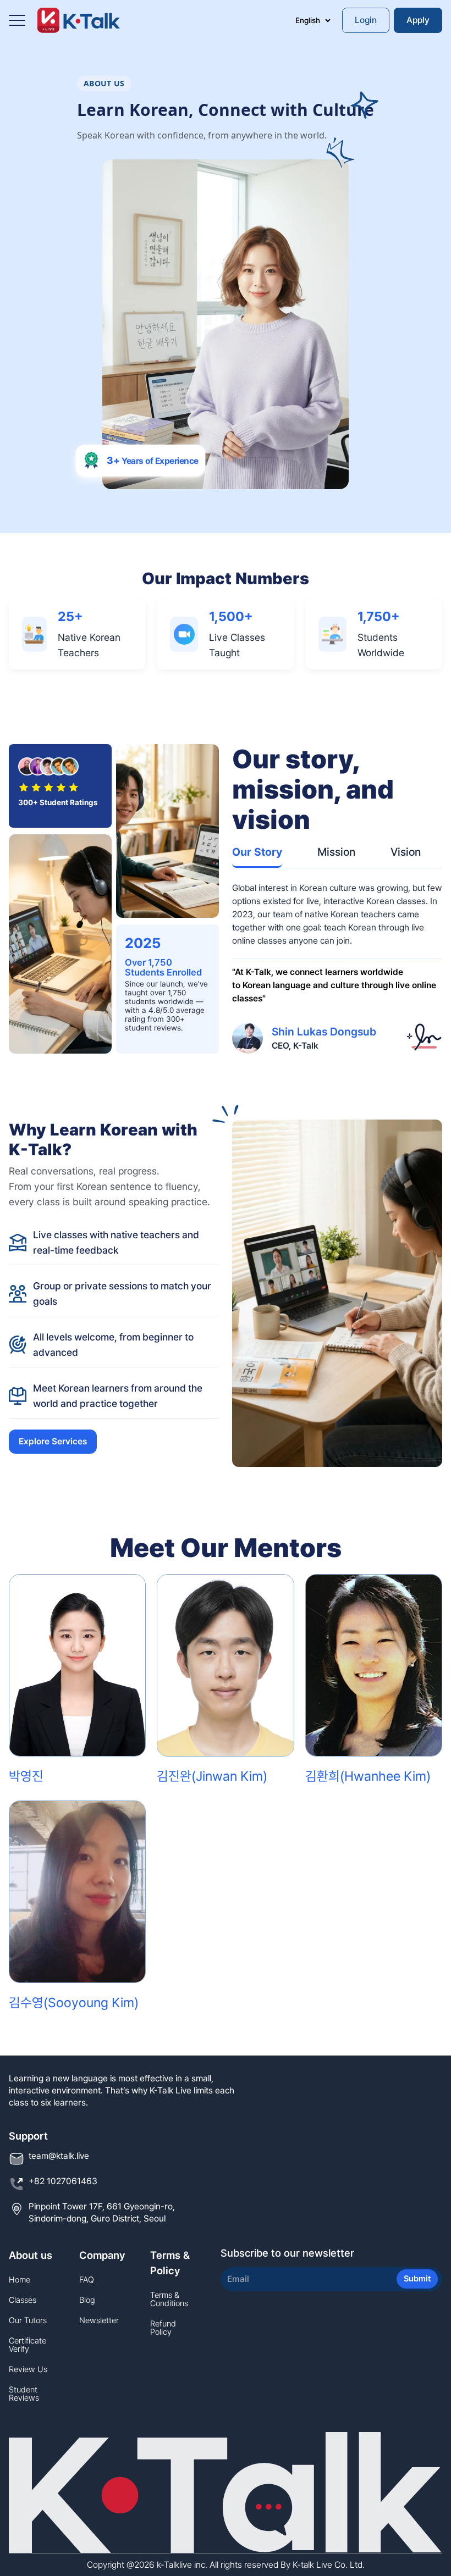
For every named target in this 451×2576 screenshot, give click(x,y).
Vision (406, 852)
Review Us (28, 2370)
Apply (418, 20)
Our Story (257, 852)
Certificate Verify (28, 2345)
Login (366, 20)
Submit (417, 2279)
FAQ (87, 2280)
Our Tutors (28, 2321)
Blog (87, 2300)
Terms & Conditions (169, 2300)
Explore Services (53, 1441)
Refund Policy (163, 2328)
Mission (336, 852)
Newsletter (99, 2321)
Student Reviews (24, 2394)
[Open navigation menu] (17, 20)
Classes (23, 2300)
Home (20, 2280)
